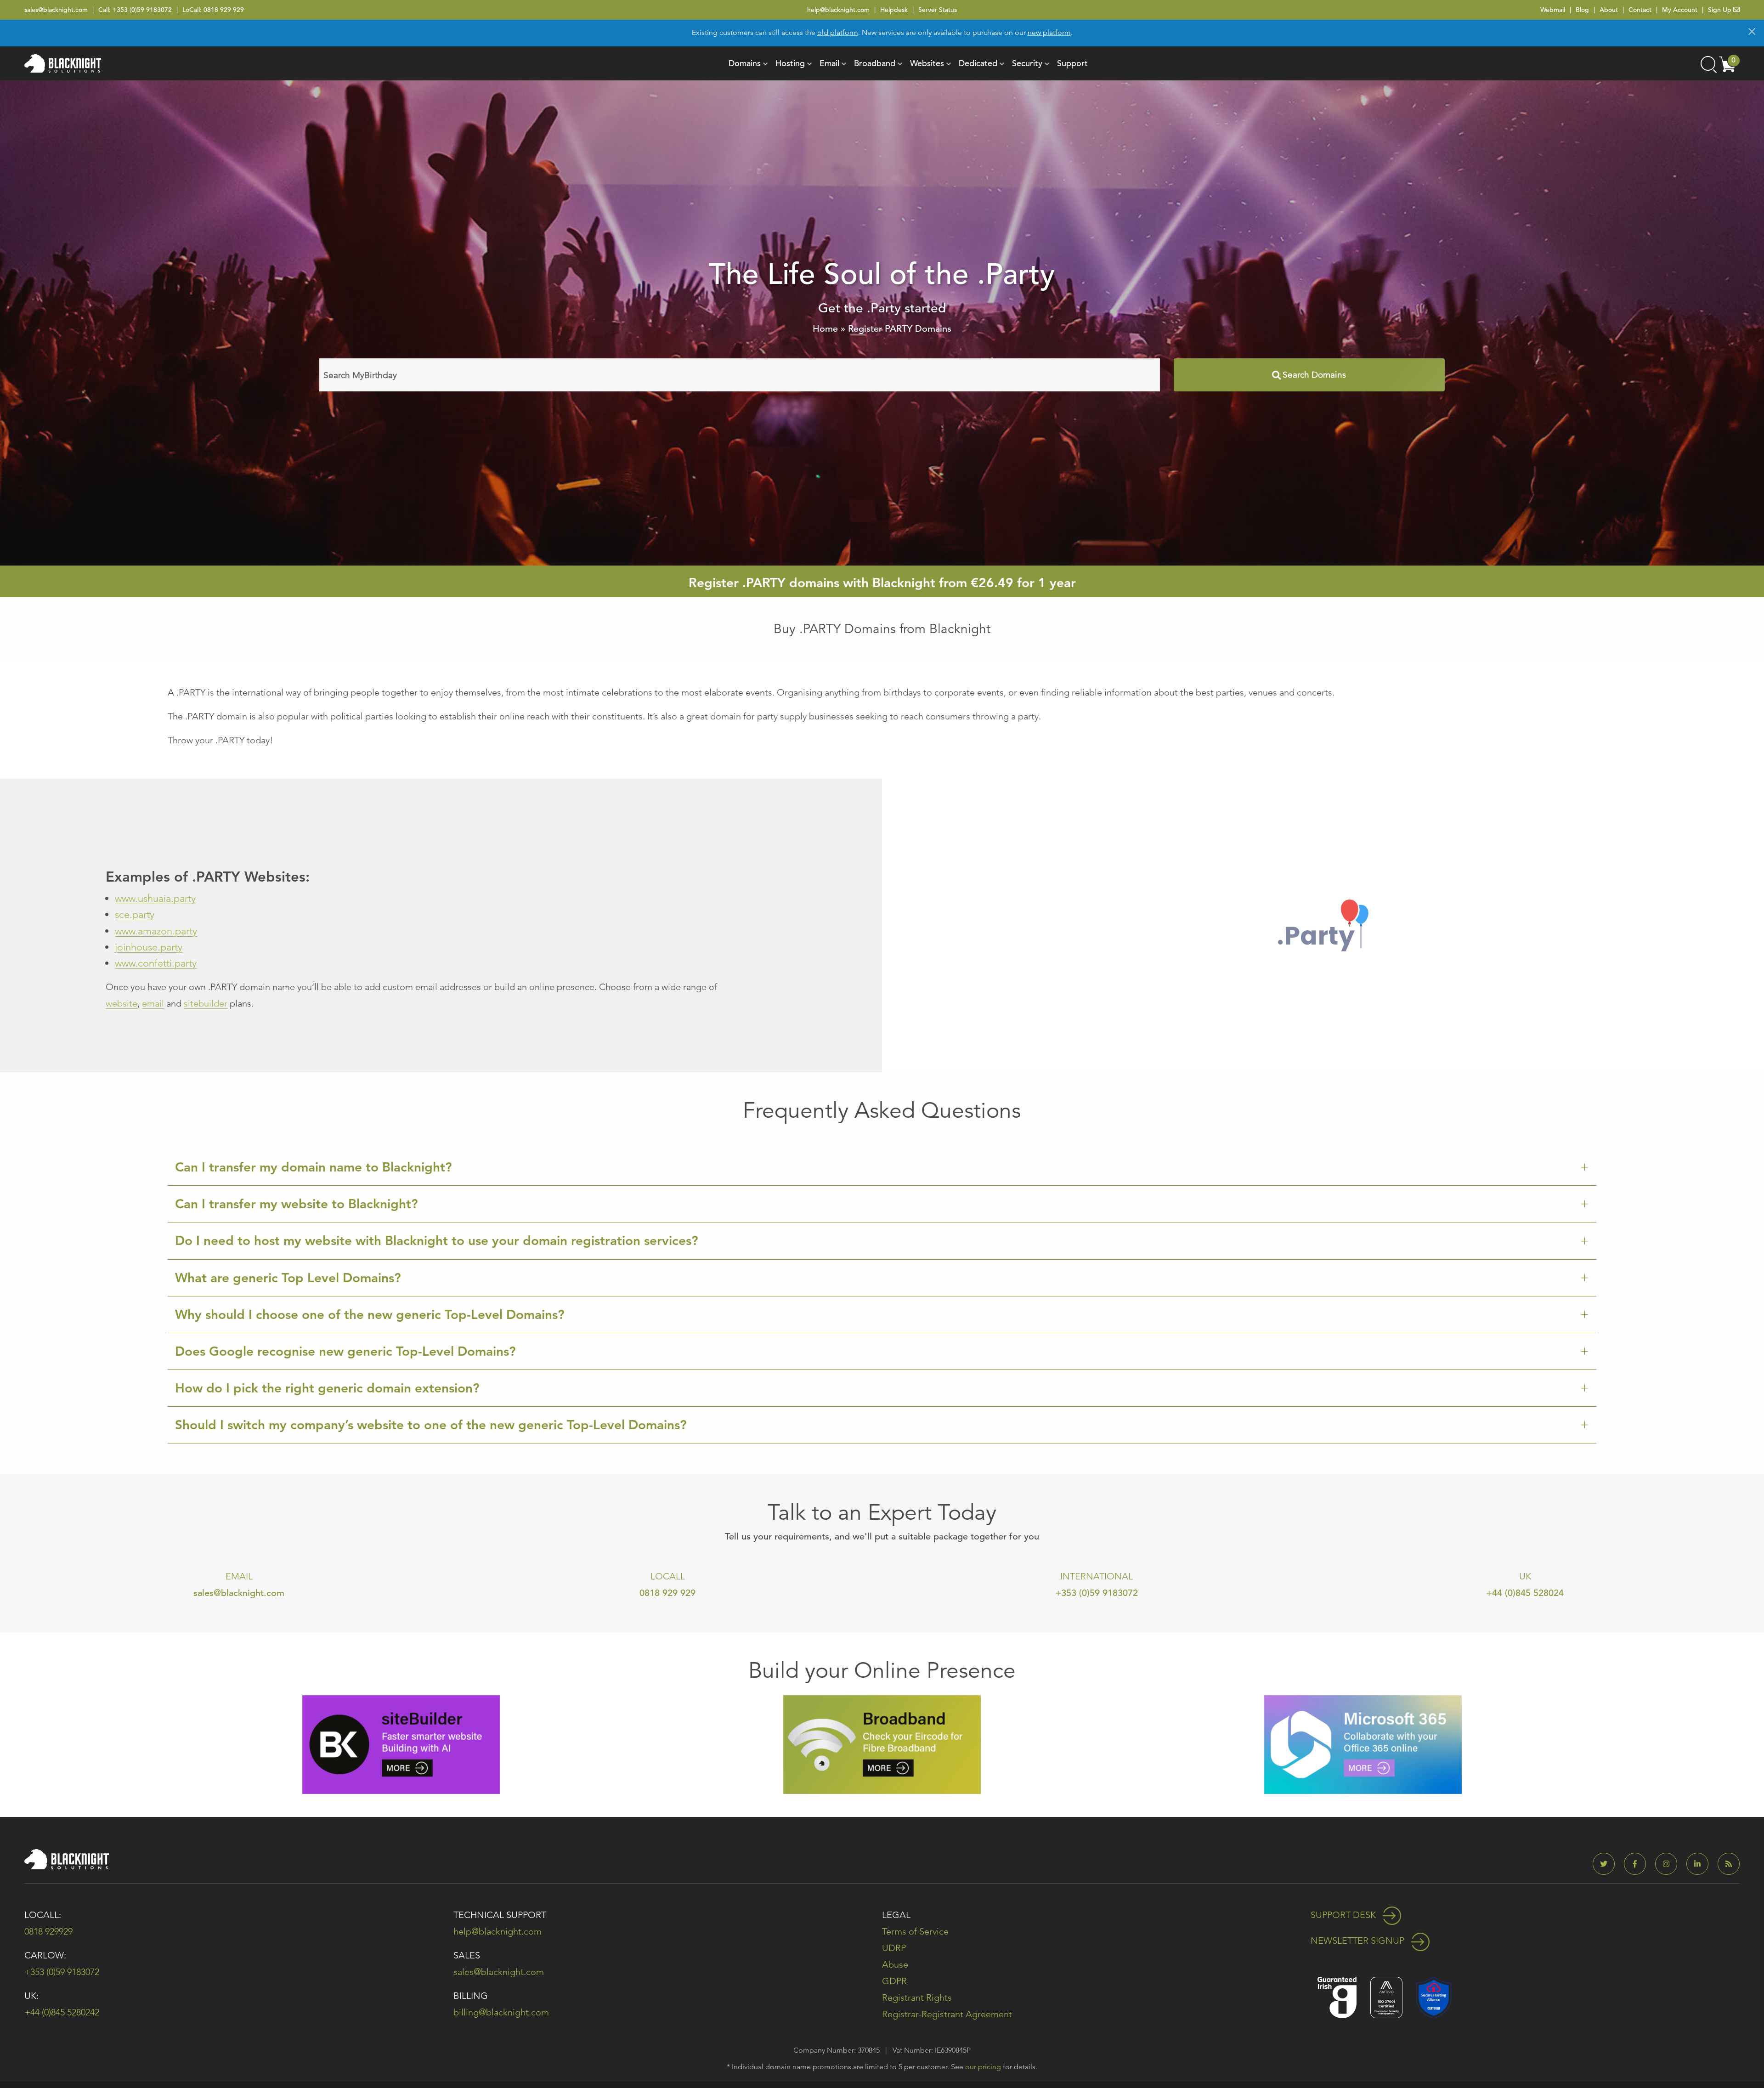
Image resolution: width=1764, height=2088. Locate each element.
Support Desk (1344, 1915)
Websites (927, 63)
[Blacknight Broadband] (882, 1744)
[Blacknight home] (63, 63)
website (122, 1003)
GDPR (894, 1981)
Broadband (875, 63)
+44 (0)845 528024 (1525, 1593)
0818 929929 (48, 1931)
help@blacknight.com (838, 10)
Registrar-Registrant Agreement (947, 2014)
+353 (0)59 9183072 (142, 10)
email (153, 1003)
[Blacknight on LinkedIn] (1701, 1864)
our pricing (983, 2067)
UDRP (894, 1948)
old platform (838, 32)
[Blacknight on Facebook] (1639, 1864)
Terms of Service (915, 1931)
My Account (1680, 10)
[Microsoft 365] (1363, 1744)
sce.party (135, 914)
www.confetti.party (156, 963)
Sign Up (1721, 10)
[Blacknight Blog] (1729, 1864)
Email (829, 63)
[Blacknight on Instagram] (1670, 1864)
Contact (1640, 10)
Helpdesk (894, 10)
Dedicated (978, 63)
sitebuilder (206, 1003)
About (1609, 10)
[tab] (882, 1167)
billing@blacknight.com (501, 2012)
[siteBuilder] (401, 1744)
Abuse (895, 1964)
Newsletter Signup (1359, 1941)
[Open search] (1708, 63)
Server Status (938, 10)
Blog (1582, 10)
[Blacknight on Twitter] (1607, 1864)
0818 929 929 (224, 10)
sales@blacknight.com (56, 10)
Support (1072, 63)
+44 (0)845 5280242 (62, 2012)
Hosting (790, 63)
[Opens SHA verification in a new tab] (1434, 1996)
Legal (896, 1915)
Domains (745, 63)
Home (825, 329)
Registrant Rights (917, 1997)
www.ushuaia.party (155, 898)
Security (1027, 63)
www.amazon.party (156, 931)
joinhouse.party (149, 947)
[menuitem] (745, 63)
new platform (1049, 32)
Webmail (1553, 10)
